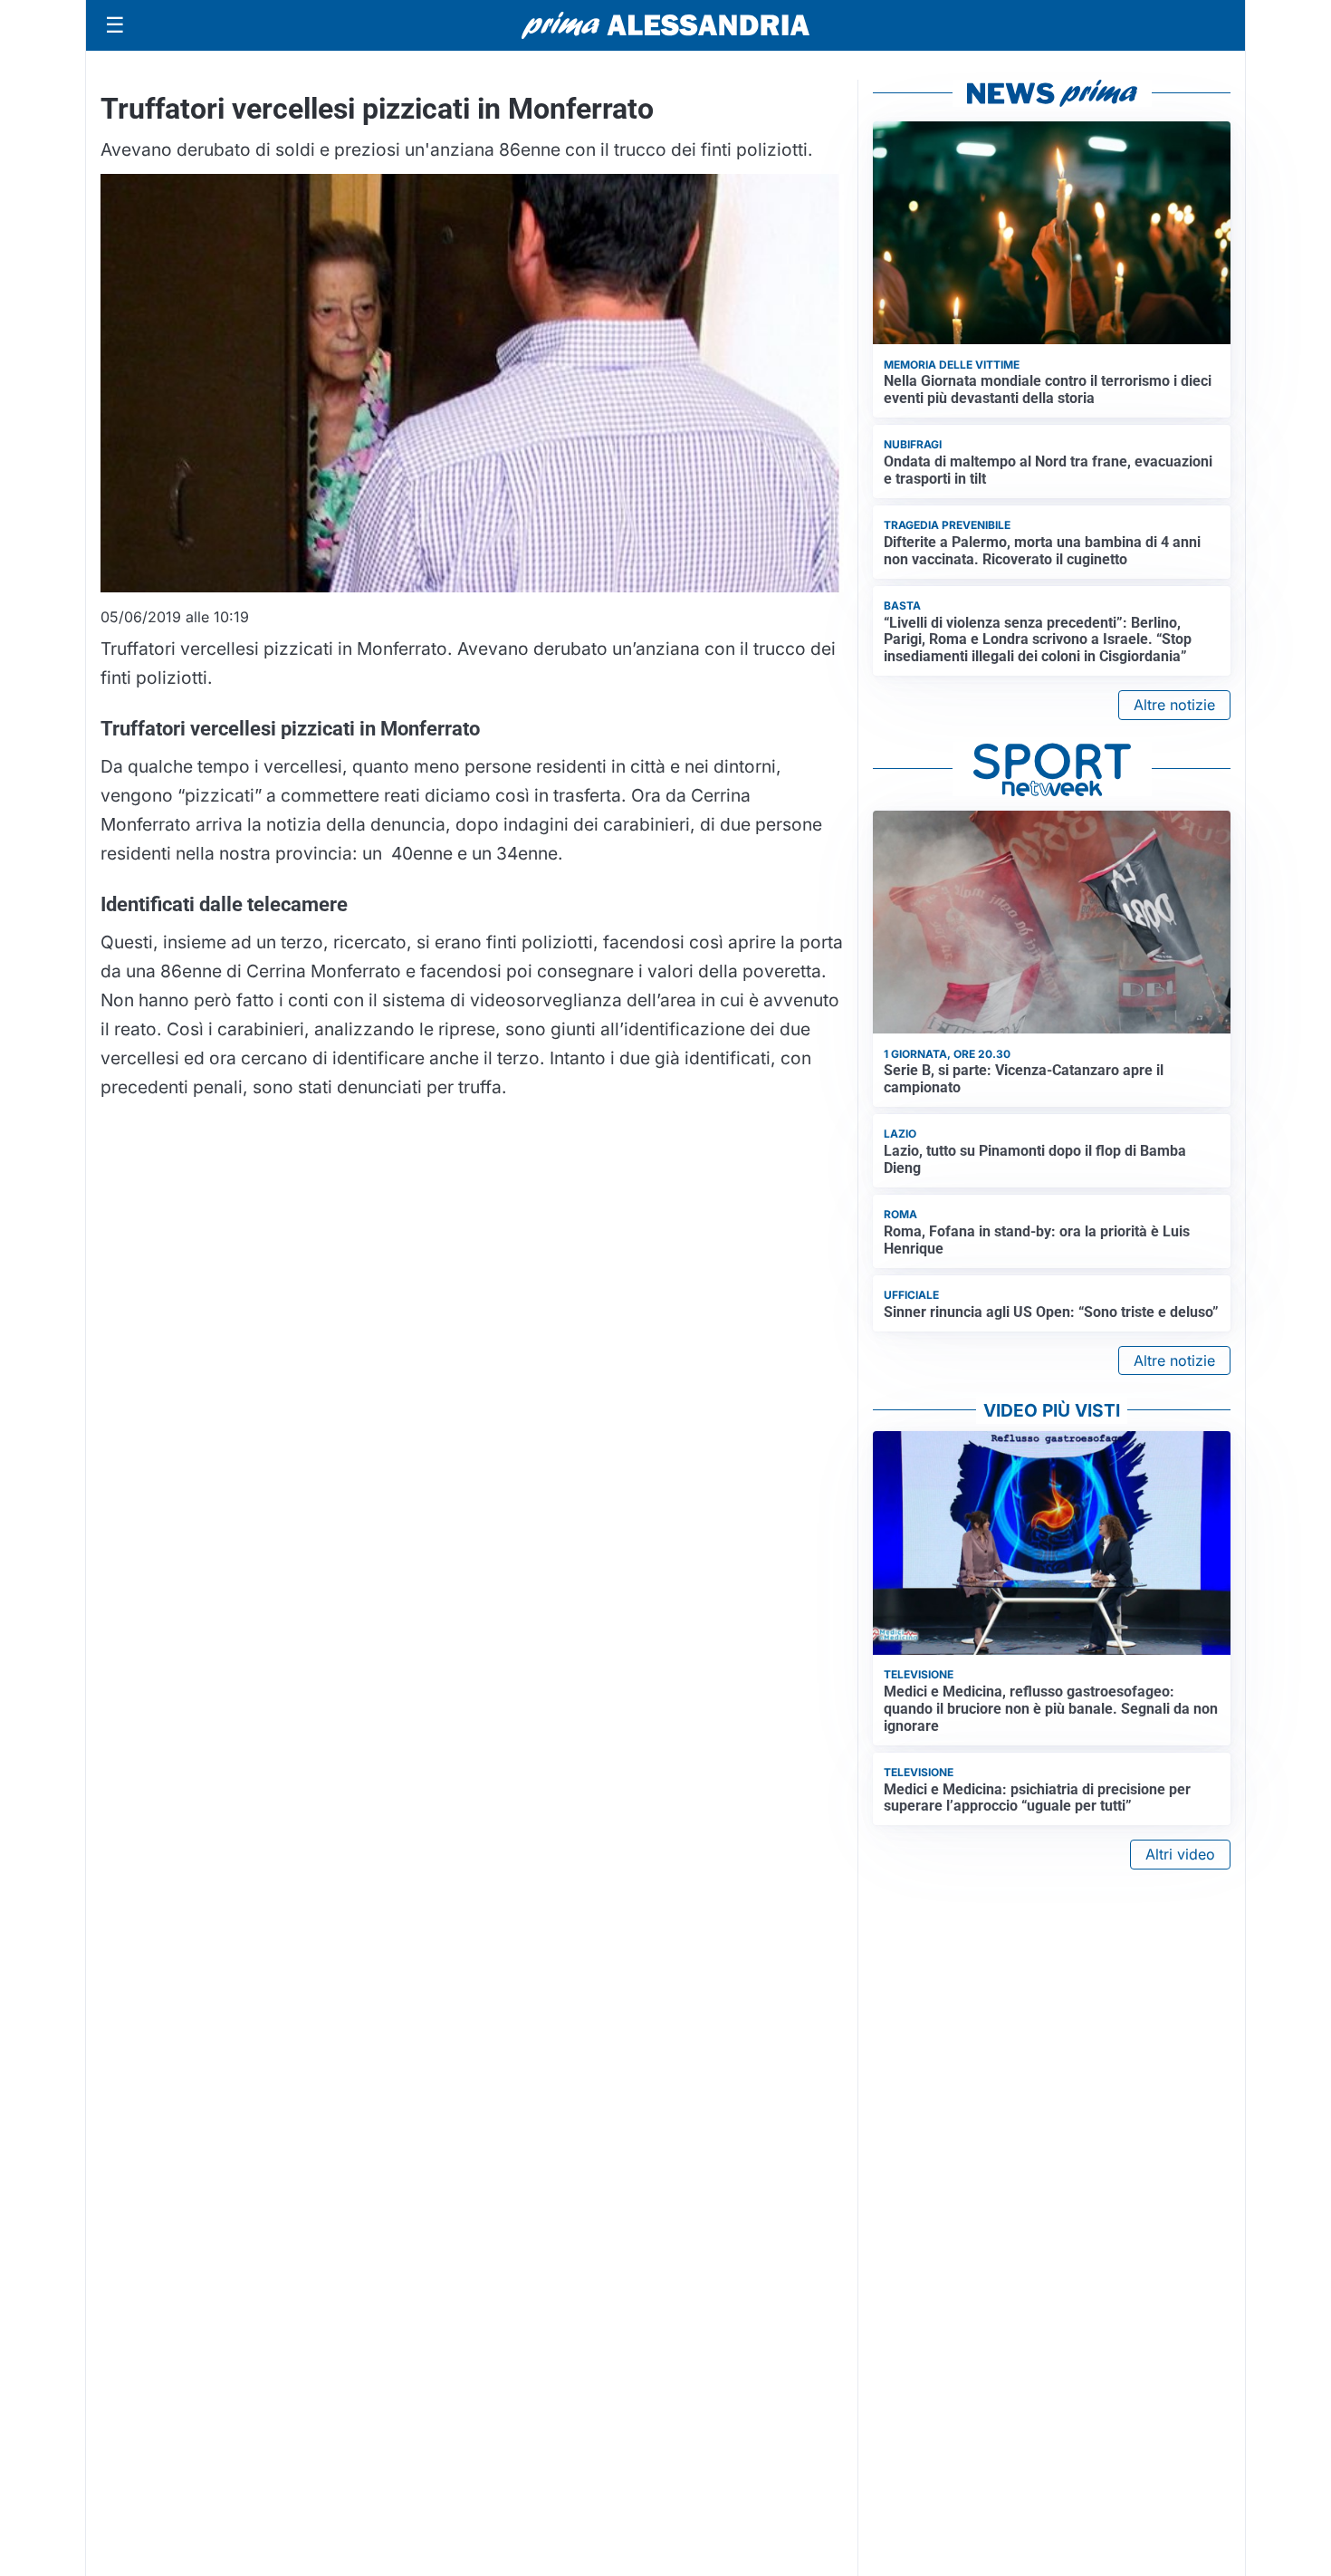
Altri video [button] (1180, 1854)
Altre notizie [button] (1174, 705)
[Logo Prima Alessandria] (666, 25)
